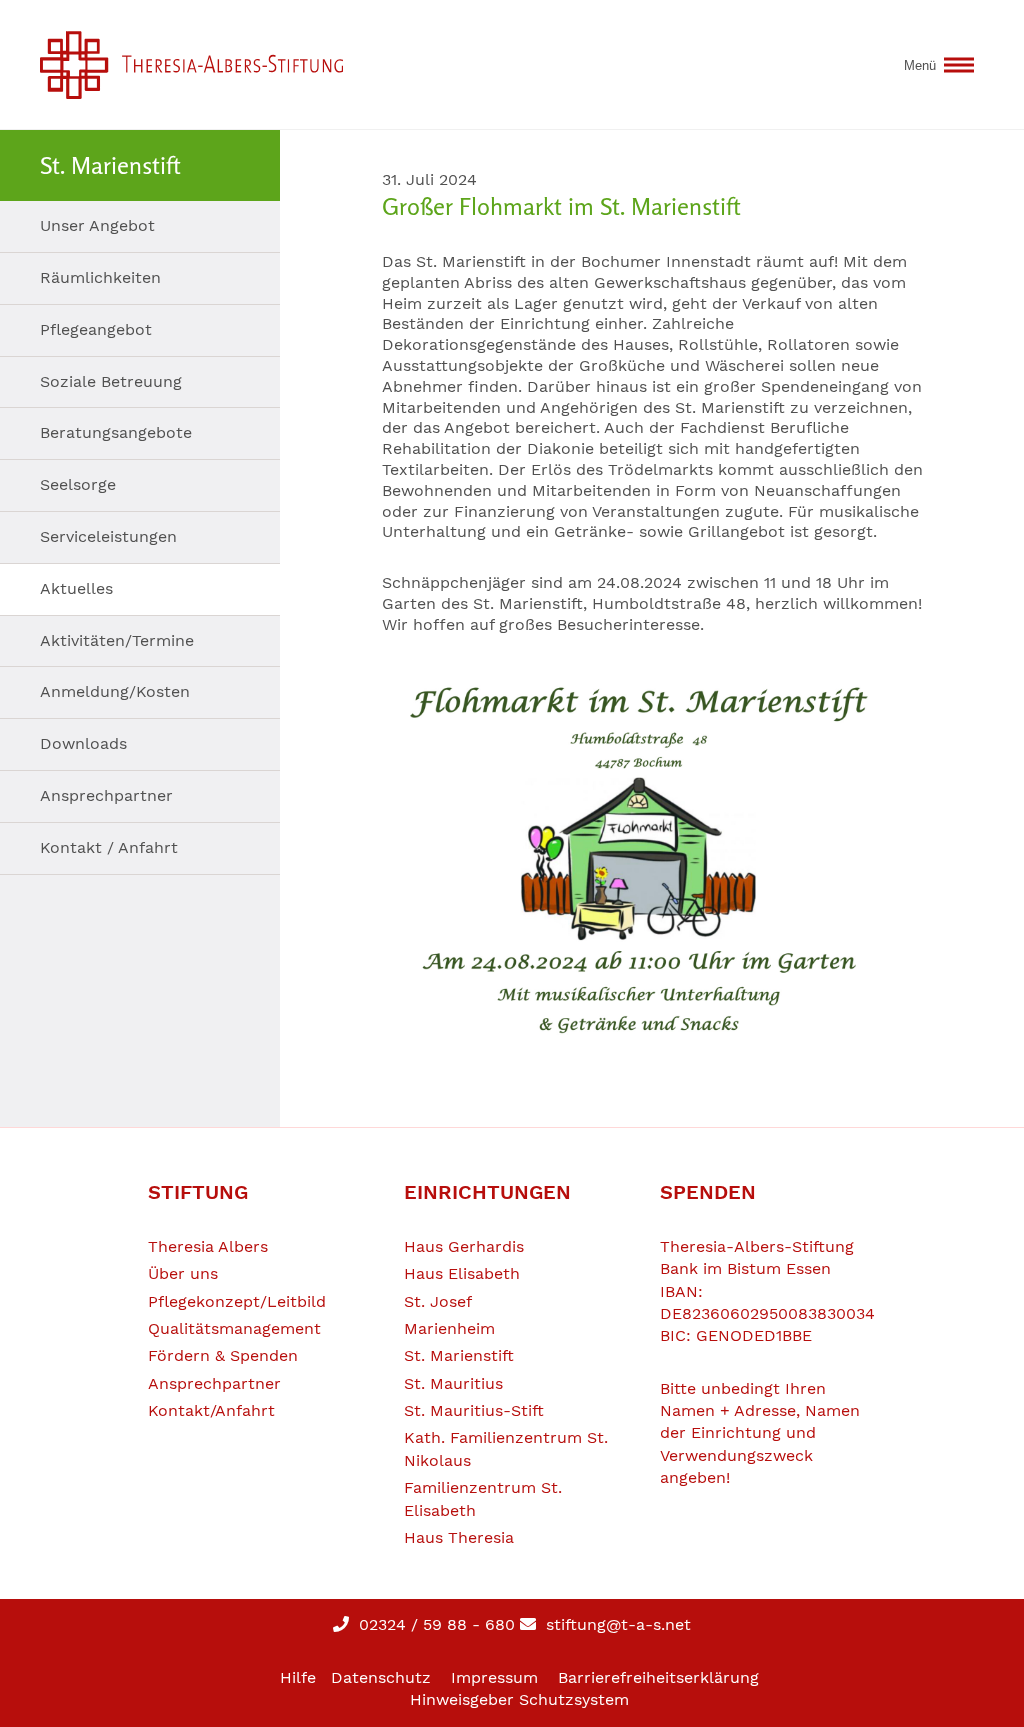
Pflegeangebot (96, 329)
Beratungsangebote (116, 432)
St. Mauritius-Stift (474, 1410)
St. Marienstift (459, 1355)
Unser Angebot (97, 225)
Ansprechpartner (106, 795)
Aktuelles (76, 588)
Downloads (83, 743)
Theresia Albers (208, 1246)
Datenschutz (381, 1677)
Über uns (183, 1273)
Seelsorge (78, 484)
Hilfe (298, 1677)
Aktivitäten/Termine (117, 640)
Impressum (494, 1677)
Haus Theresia (459, 1537)
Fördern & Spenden (223, 1355)
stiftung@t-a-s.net (616, 1624)
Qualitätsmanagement (234, 1328)
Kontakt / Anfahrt (109, 847)
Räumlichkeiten (100, 277)
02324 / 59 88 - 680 (434, 1624)
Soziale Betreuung (111, 381)
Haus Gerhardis (464, 1246)
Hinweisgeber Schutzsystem (519, 1699)
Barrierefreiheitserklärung (658, 1677)
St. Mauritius (453, 1383)
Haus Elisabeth (462, 1273)
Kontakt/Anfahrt (211, 1410)
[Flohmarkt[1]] (652, 856)
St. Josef (438, 1301)
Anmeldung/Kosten (115, 691)
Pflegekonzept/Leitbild (237, 1301)
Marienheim (449, 1328)
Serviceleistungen (108, 536)
